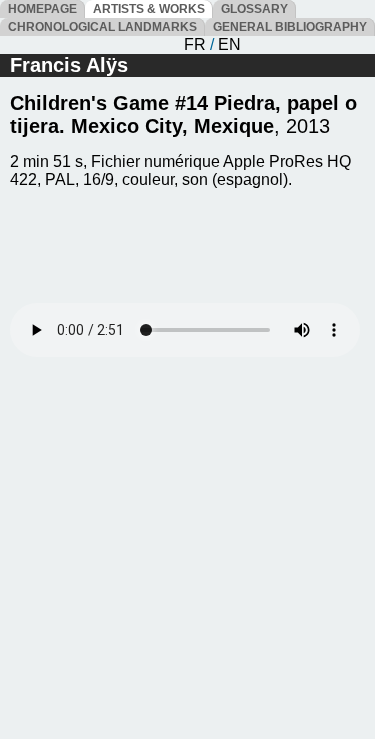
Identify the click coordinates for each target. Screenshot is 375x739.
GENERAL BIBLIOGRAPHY (290, 27)
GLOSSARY (254, 9)
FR (195, 44)
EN (229, 44)
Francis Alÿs (69, 65)
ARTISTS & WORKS (149, 9)
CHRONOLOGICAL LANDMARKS (102, 27)
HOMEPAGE (42, 9)
